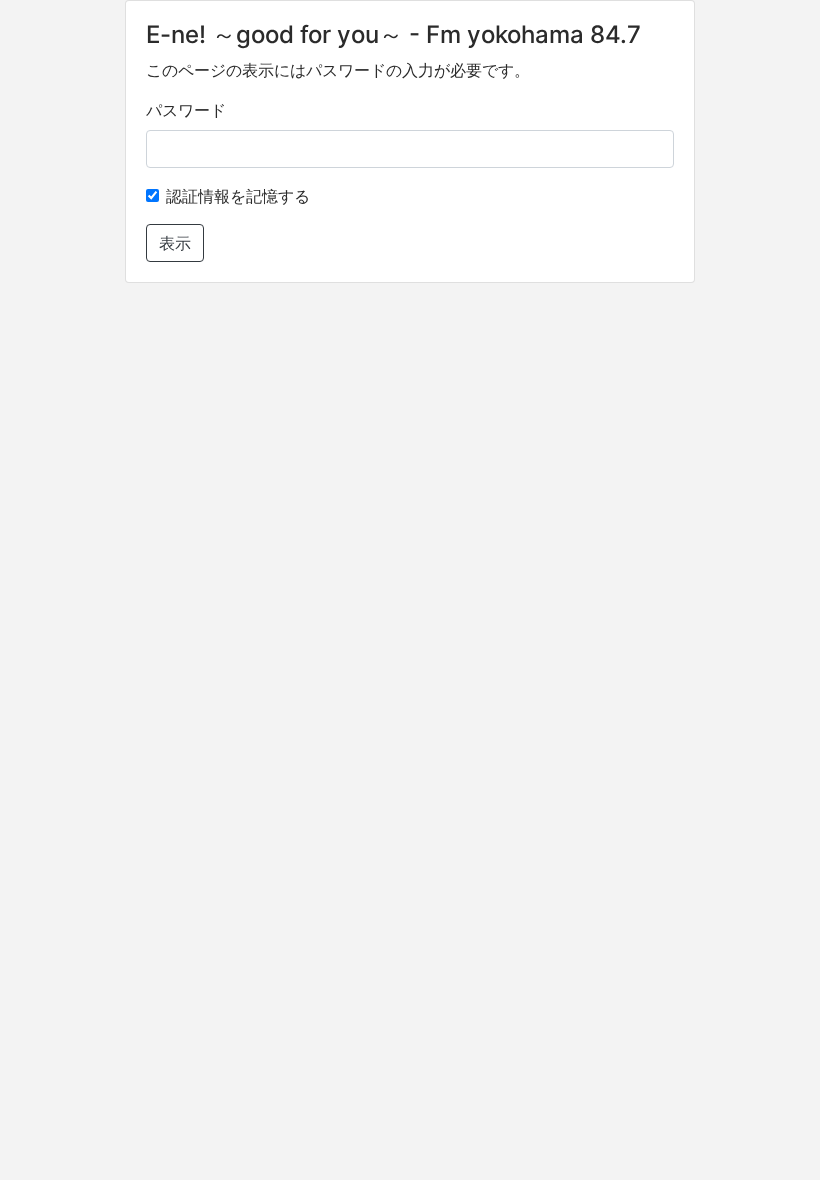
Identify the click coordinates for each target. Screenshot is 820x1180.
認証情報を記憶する (238, 196)
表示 (175, 243)
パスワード (186, 110)
